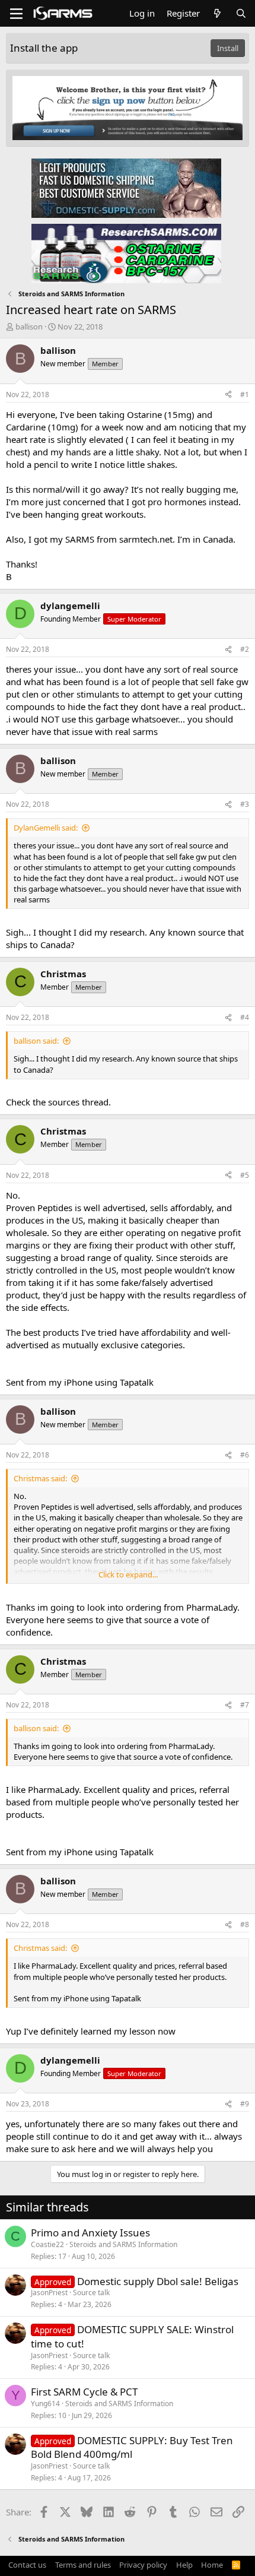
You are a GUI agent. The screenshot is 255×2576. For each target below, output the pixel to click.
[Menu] (16, 14)
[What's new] (217, 13)
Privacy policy (143, 2565)
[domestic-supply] (126, 188)
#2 (245, 649)
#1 (245, 395)
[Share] (228, 395)
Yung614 (45, 2404)
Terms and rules (83, 2565)
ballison (29, 327)
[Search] (241, 13)
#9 (245, 2104)
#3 (245, 804)
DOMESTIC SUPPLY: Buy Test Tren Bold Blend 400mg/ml (132, 2447)
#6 (245, 1455)
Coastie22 (47, 2244)
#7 (245, 1705)
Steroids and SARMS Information (123, 2244)
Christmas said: (40, 1478)
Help (184, 2565)
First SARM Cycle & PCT (84, 2392)
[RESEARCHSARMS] (126, 253)
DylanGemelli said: (46, 828)
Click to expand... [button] (128, 1574)
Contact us (27, 2565)
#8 (245, 1924)
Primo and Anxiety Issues (90, 2233)
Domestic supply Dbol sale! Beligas (158, 2281)
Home (212, 2565)
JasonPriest (49, 2293)
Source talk (91, 2293)
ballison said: (36, 1041)
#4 (245, 1017)
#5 (245, 1175)
